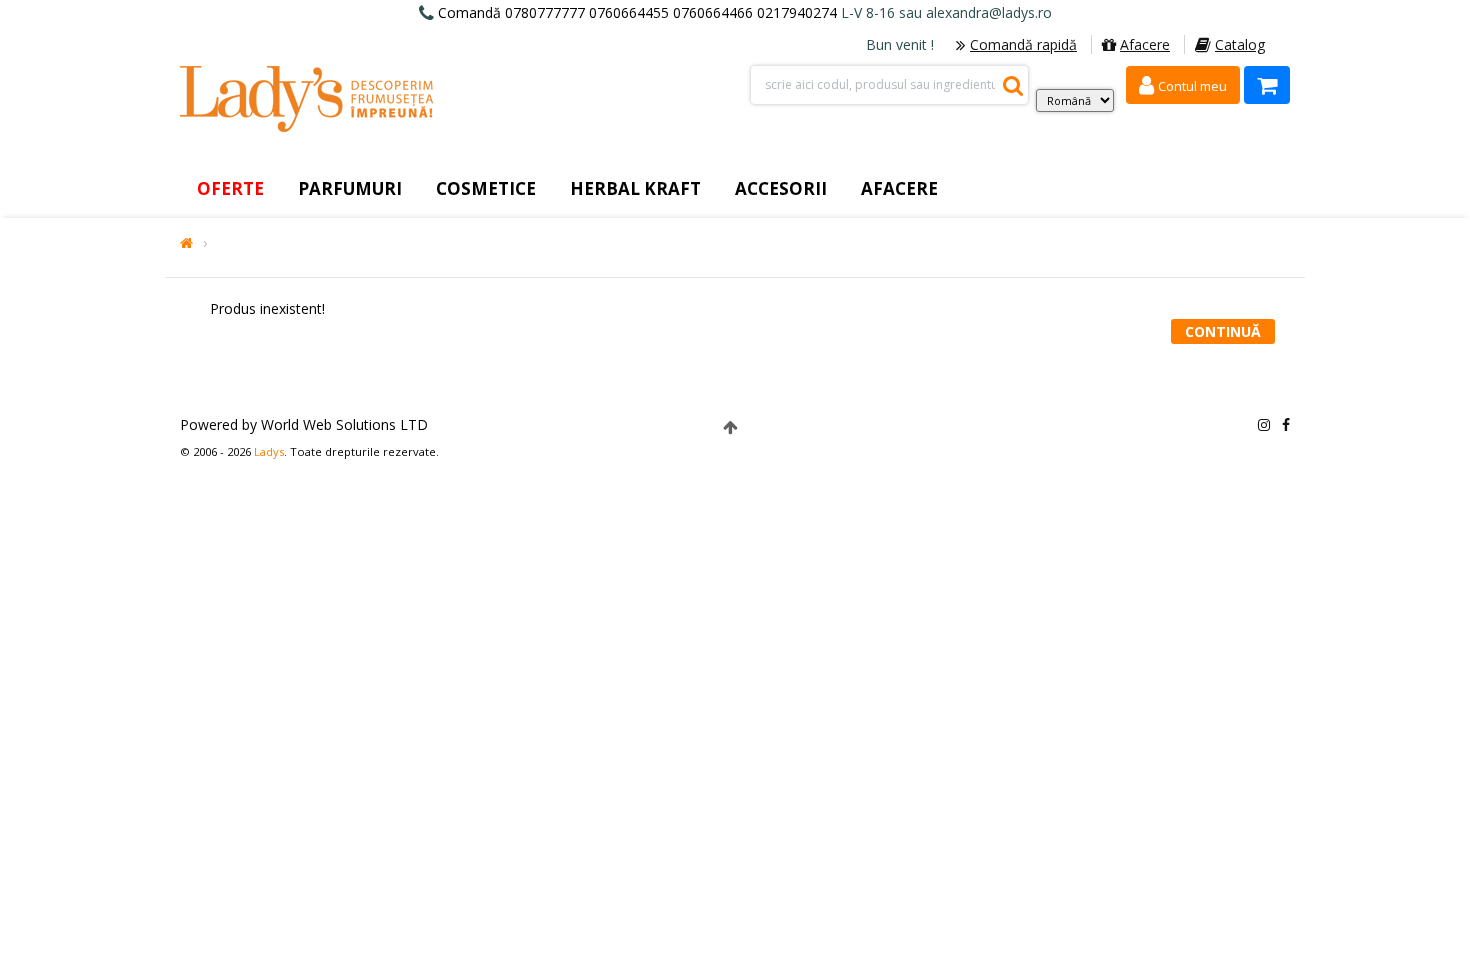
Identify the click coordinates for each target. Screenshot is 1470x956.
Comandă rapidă (1023, 44)
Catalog (1240, 44)
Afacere (1145, 44)
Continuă (1223, 331)
